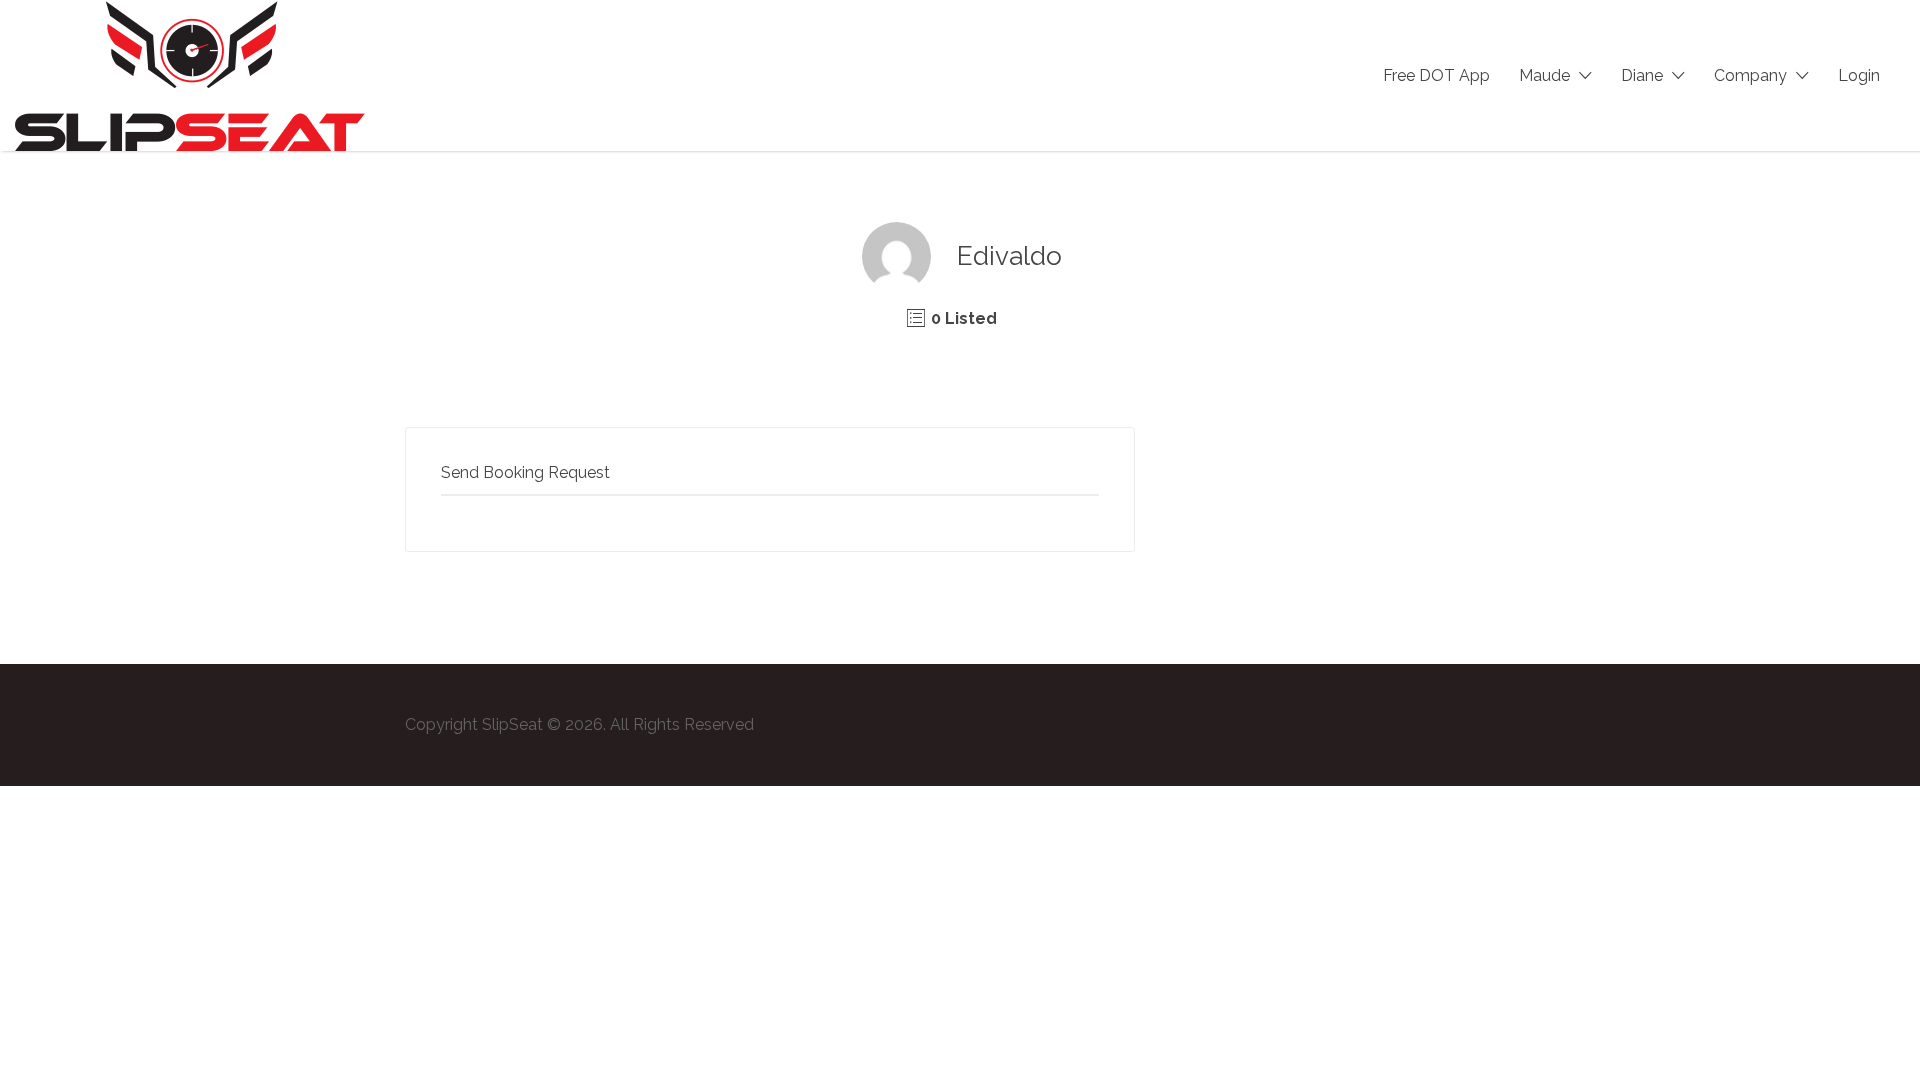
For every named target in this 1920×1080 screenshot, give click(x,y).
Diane (1642, 75)
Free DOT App (1436, 75)
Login (1859, 75)
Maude (1544, 75)
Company (1750, 75)
